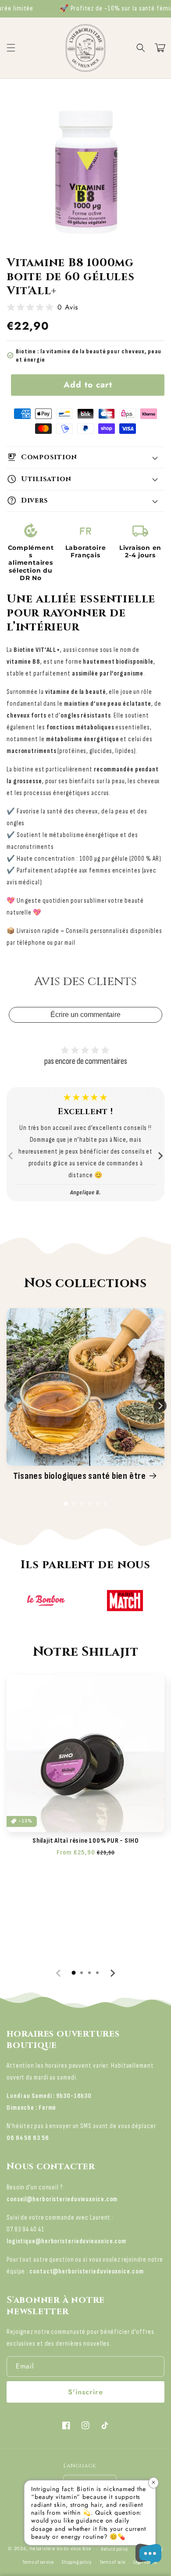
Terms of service (38, 2562)
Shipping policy (77, 2562)
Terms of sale (112, 2562)
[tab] (66, 1504)
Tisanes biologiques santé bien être (80, 1476)
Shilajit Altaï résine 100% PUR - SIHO (85, 1841)
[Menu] (11, 48)
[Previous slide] (11, 1156)
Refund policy (114, 2549)
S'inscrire (85, 2392)
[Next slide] (160, 1156)
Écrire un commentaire (85, 1015)
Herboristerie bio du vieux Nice (60, 2549)
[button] (141, 48)
